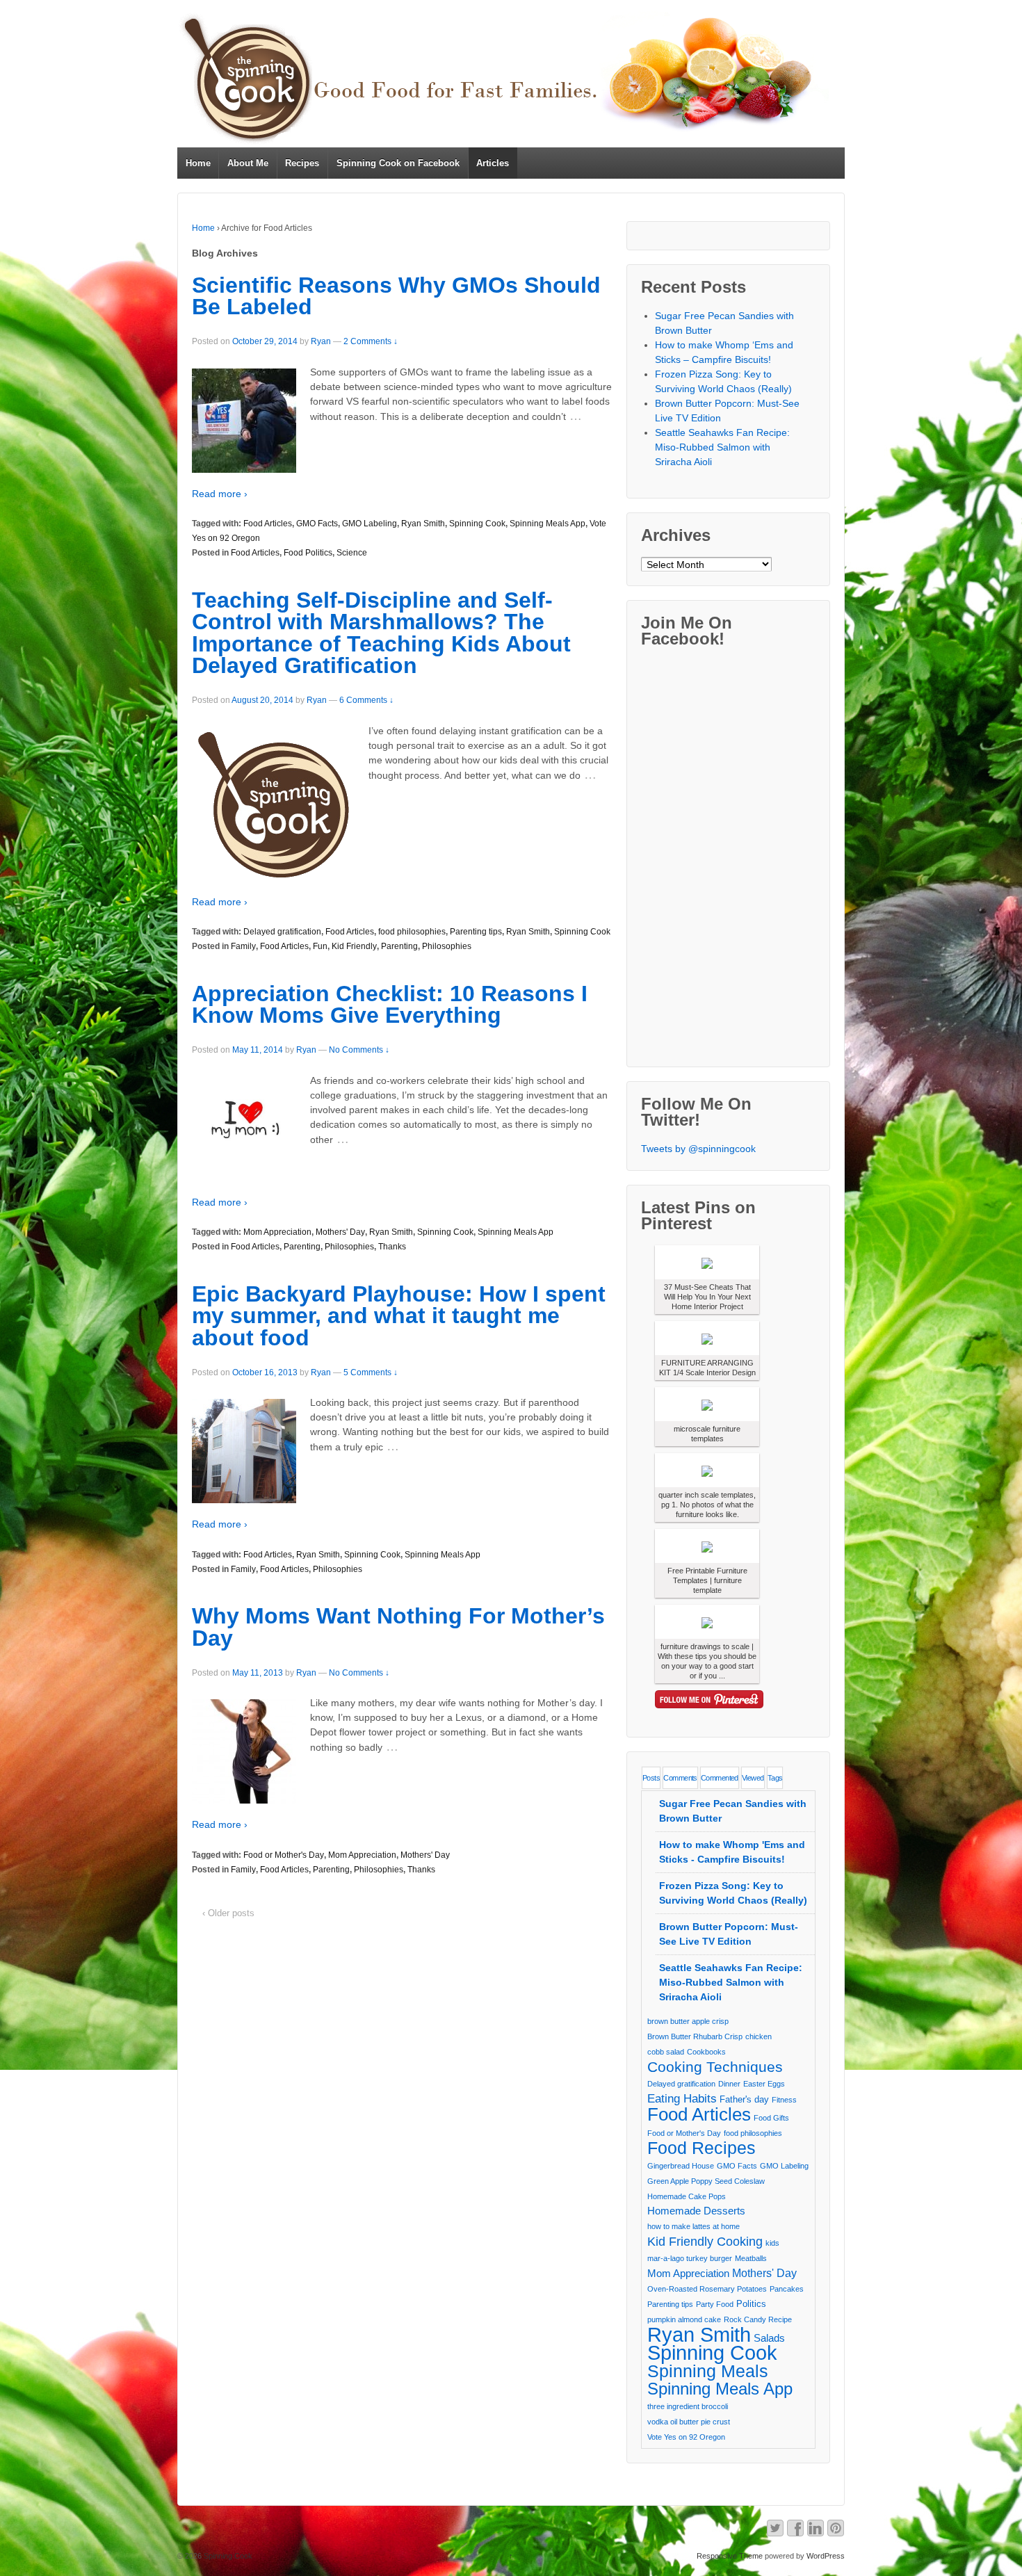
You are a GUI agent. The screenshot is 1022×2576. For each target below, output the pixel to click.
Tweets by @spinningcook (698, 1149)
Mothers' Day (340, 1232)
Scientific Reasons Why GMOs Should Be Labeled (396, 296)
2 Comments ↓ (371, 341)
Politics (751, 2304)
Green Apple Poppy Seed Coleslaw (706, 2181)
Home (198, 163)
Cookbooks (706, 2052)
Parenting (399, 946)
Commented (720, 1778)
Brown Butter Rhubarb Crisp (695, 2036)
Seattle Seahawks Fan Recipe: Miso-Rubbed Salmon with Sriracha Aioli (722, 447)
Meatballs (751, 2258)
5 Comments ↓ (371, 1372)
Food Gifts (771, 2118)
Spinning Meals (708, 2371)
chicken (759, 2036)
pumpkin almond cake (684, 2319)
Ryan (321, 341)
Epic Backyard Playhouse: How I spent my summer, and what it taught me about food (399, 1316)
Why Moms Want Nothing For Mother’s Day (398, 1627)
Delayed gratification (282, 932)
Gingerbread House (681, 2166)
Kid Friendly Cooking (705, 2241)
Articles (493, 163)
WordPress (826, 2556)
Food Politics (308, 553)
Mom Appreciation (277, 1232)
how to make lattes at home (693, 2226)
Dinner (729, 2084)
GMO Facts (317, 524)
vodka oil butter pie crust (689, 2422)
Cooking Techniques (715, 2067)
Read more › (220, 494)
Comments (680, 1778)
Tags (775, 1778)
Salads (769, 2338)
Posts (651, 1778)
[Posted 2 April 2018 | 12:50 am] (707, 1546)
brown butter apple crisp (688, 2021)
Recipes (302, 163)
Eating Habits (682, 2099)
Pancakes (787, 2289)
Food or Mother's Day (284, 1855)
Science (352, 553)
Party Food (715, 2304)
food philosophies (412, 932)
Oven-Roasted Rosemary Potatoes (707, 2289)
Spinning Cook (477, 524)
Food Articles (268, 524)
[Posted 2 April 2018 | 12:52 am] (707, 1262)
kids (772, 2243)
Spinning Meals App (547, 524)
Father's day (744, 2099)
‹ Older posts (228, 1913)
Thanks (392, 1247)
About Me (248, 163)
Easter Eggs (764, 2084)
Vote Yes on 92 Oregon (686, 2437)
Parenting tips (476, 932)
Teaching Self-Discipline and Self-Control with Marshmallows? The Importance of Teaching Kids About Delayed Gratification (381, 633)
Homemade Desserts (696, 2211)
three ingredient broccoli (688, 2406)
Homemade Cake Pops (687, 2196)
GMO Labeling (370, 524)
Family (243, 946)
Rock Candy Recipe (758, 2319)
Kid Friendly (354, 946)
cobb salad (666, 2052)
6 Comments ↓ (366, 700)
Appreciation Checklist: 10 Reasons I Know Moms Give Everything (390, 1005)
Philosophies (447, 946)
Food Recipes (701, 2148)
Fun (320, 946)
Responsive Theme (730, 2556)
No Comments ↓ (359, 1050)
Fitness (784, 2100)
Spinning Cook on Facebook (398, 163)
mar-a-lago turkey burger (690, 2258)
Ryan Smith (423, 524)
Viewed (753, 1778)
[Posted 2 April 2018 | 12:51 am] (707, 1338)
